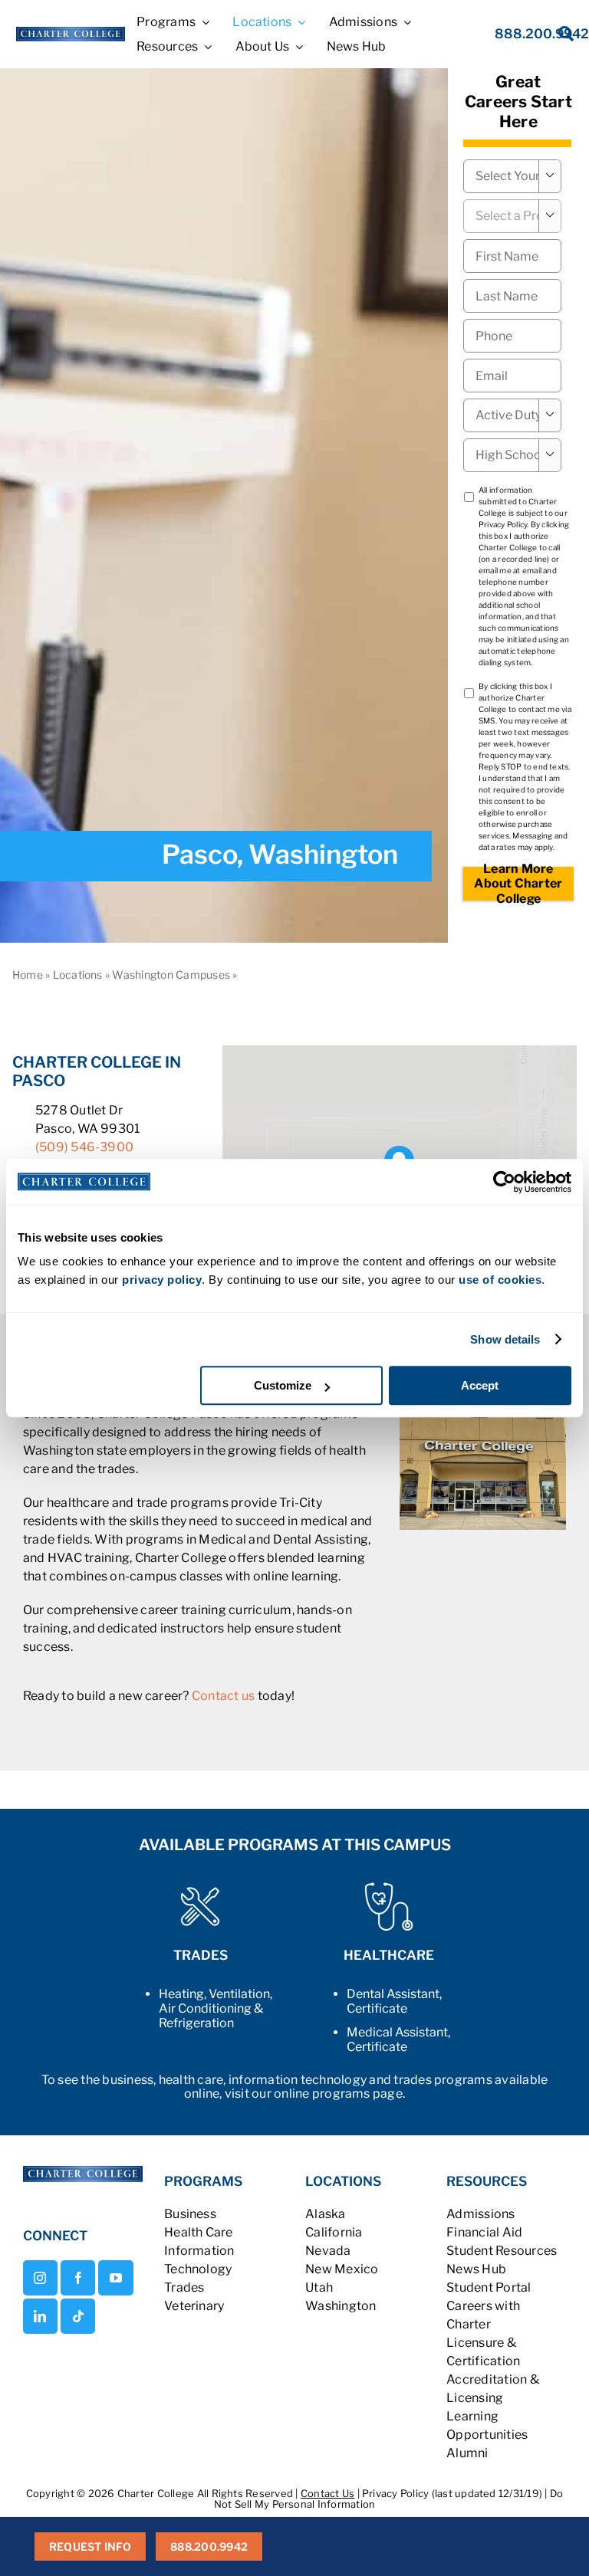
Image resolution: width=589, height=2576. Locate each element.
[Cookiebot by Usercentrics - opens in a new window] (504, 1182)
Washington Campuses (171, 975)
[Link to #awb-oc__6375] (556, 38)
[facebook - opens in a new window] (78, 2278)
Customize (283, 1385)
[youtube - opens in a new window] (115, 2278)
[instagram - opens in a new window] (40, 2278)
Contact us (223, 1696)
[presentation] (512, 336)
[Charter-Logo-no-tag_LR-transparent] (71, 33)
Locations (78, 975)
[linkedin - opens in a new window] (40, 2316)
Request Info (90, 2546)
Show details (505, 1339)
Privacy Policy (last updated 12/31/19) (452, 2493)
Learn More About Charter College (518, 884)
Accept (480, 1385)
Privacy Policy (503, 524)
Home (28, 975)
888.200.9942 (209, 2546)
